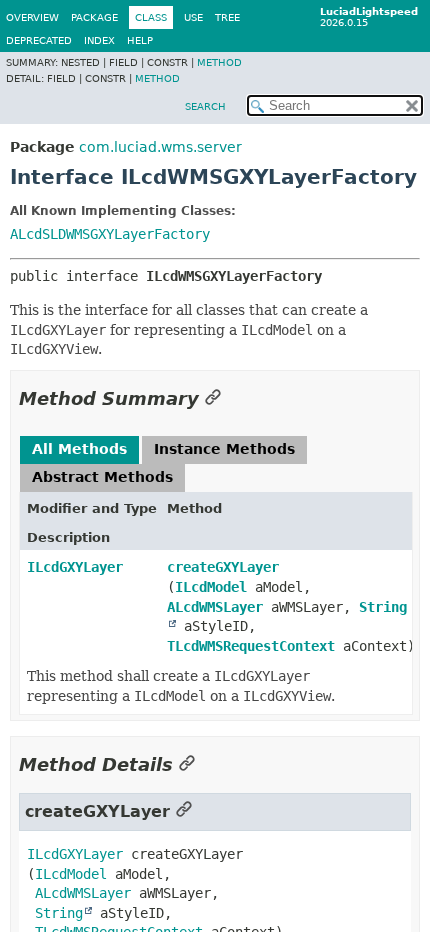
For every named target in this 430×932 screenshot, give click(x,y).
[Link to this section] (213, 398)
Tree (227, 17)
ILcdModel (211, 587)
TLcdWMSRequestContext (251, 646)
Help (140, 40)
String (59, 913)
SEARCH (205, 106)
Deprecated (39, 40)
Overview (32, 17)
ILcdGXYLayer (75, 567)
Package (94, 17)
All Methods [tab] (79, 449)
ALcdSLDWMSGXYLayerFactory (110, 234)
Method (219, 62)
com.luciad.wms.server (160, 147)
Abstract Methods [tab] (102, 477)
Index (99, 40)
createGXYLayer (223, 567)
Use (193, 17)
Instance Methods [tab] (224, 449)
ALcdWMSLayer (215, 607)
